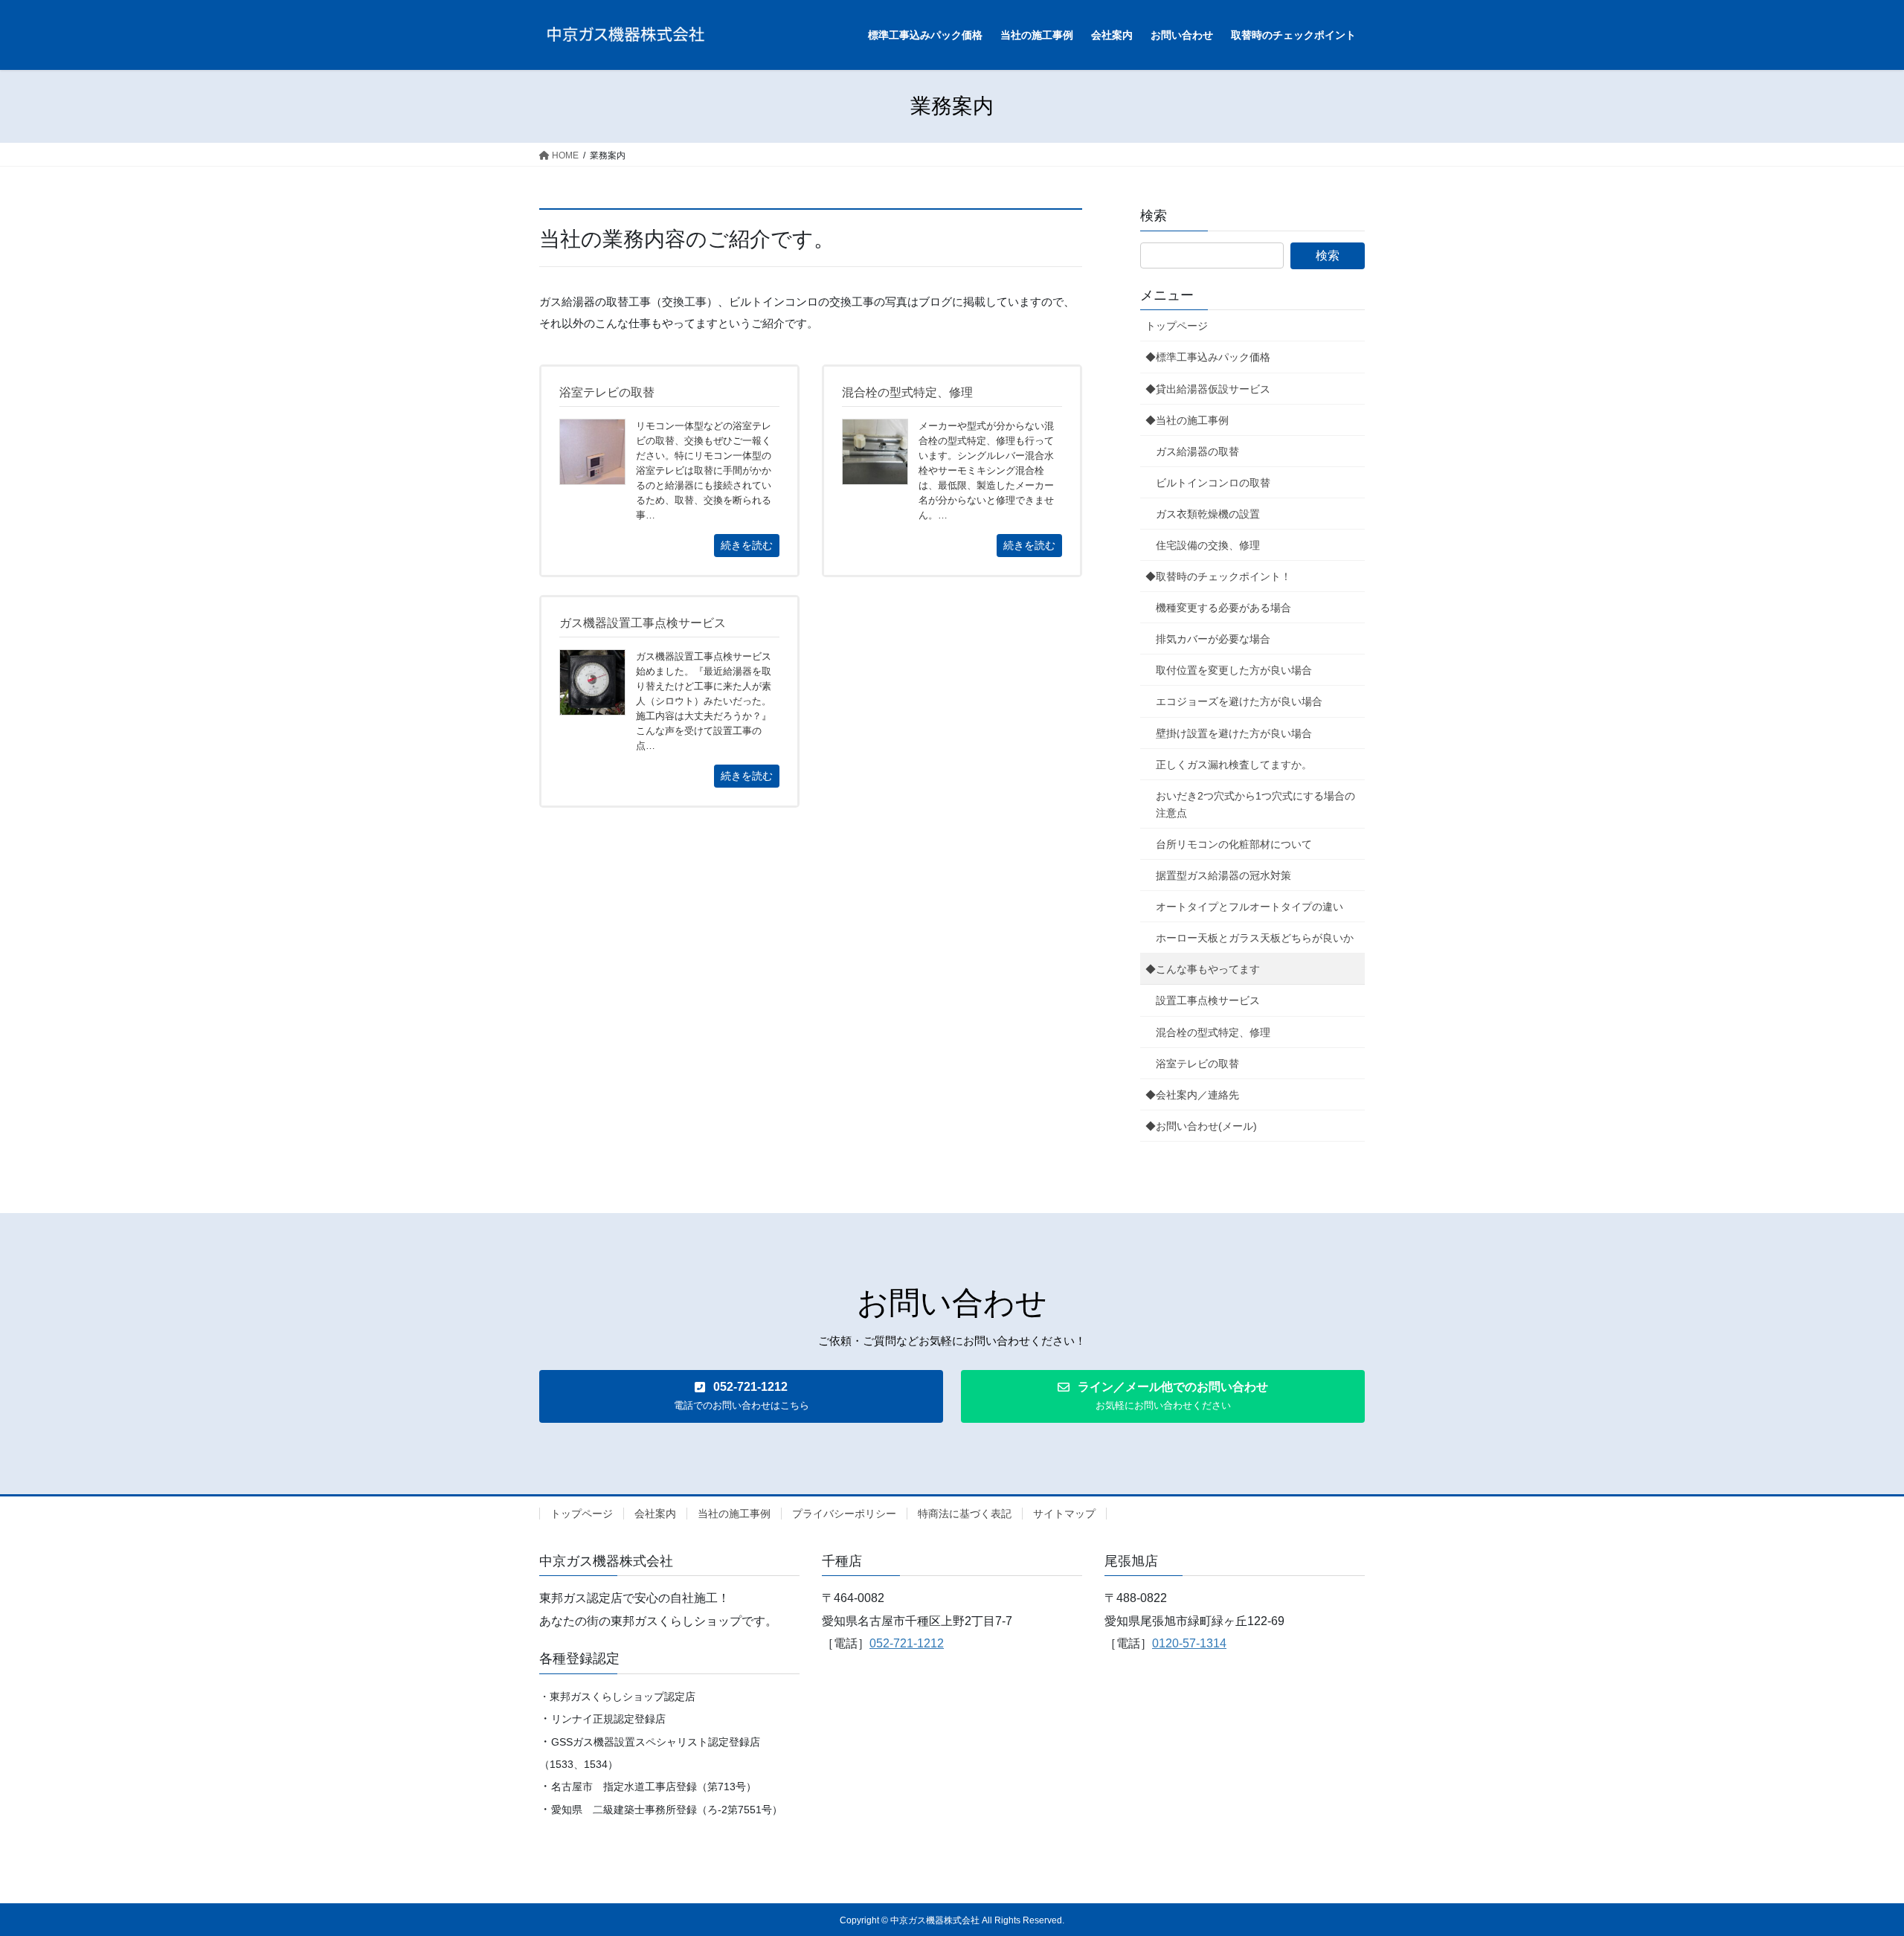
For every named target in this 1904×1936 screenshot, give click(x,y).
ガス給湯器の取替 (1197, 451)
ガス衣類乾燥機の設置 (1208, 514)
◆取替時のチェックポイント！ (1218, 576)
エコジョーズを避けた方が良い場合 (1239, 701)
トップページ (1177, 326)
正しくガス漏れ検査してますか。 (1234, 765)
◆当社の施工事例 (1187, 420)
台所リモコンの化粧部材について (1234, 844)
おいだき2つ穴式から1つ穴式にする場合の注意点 (1255, 804)
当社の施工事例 (734, 1514)
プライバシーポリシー (844, 1514)
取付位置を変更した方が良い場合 (1234, 670)
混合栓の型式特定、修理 (1213, 1032)
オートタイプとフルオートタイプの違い (1249, 907)
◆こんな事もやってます (1203, 969)
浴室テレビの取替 (1197, 1064)
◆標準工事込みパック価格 (1208, 357)
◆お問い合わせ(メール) (1201, 1126)
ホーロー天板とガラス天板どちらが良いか (1255, 938)
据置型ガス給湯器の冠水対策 (1223, 875)
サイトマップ (1064, 1514)
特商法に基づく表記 (965, 1514)
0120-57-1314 (1189, 1643)
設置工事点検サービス (1208, 1000)
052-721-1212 (907, 1643)
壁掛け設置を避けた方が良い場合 (1234, 733)
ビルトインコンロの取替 (1213, 483)
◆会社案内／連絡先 (1192, 1095)
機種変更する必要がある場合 (1223, 608)
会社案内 (655, 1514)
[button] (741, 1396)
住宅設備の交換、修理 (1208, 545)
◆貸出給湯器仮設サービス (1208, 389)
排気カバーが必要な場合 (1213, 639)
